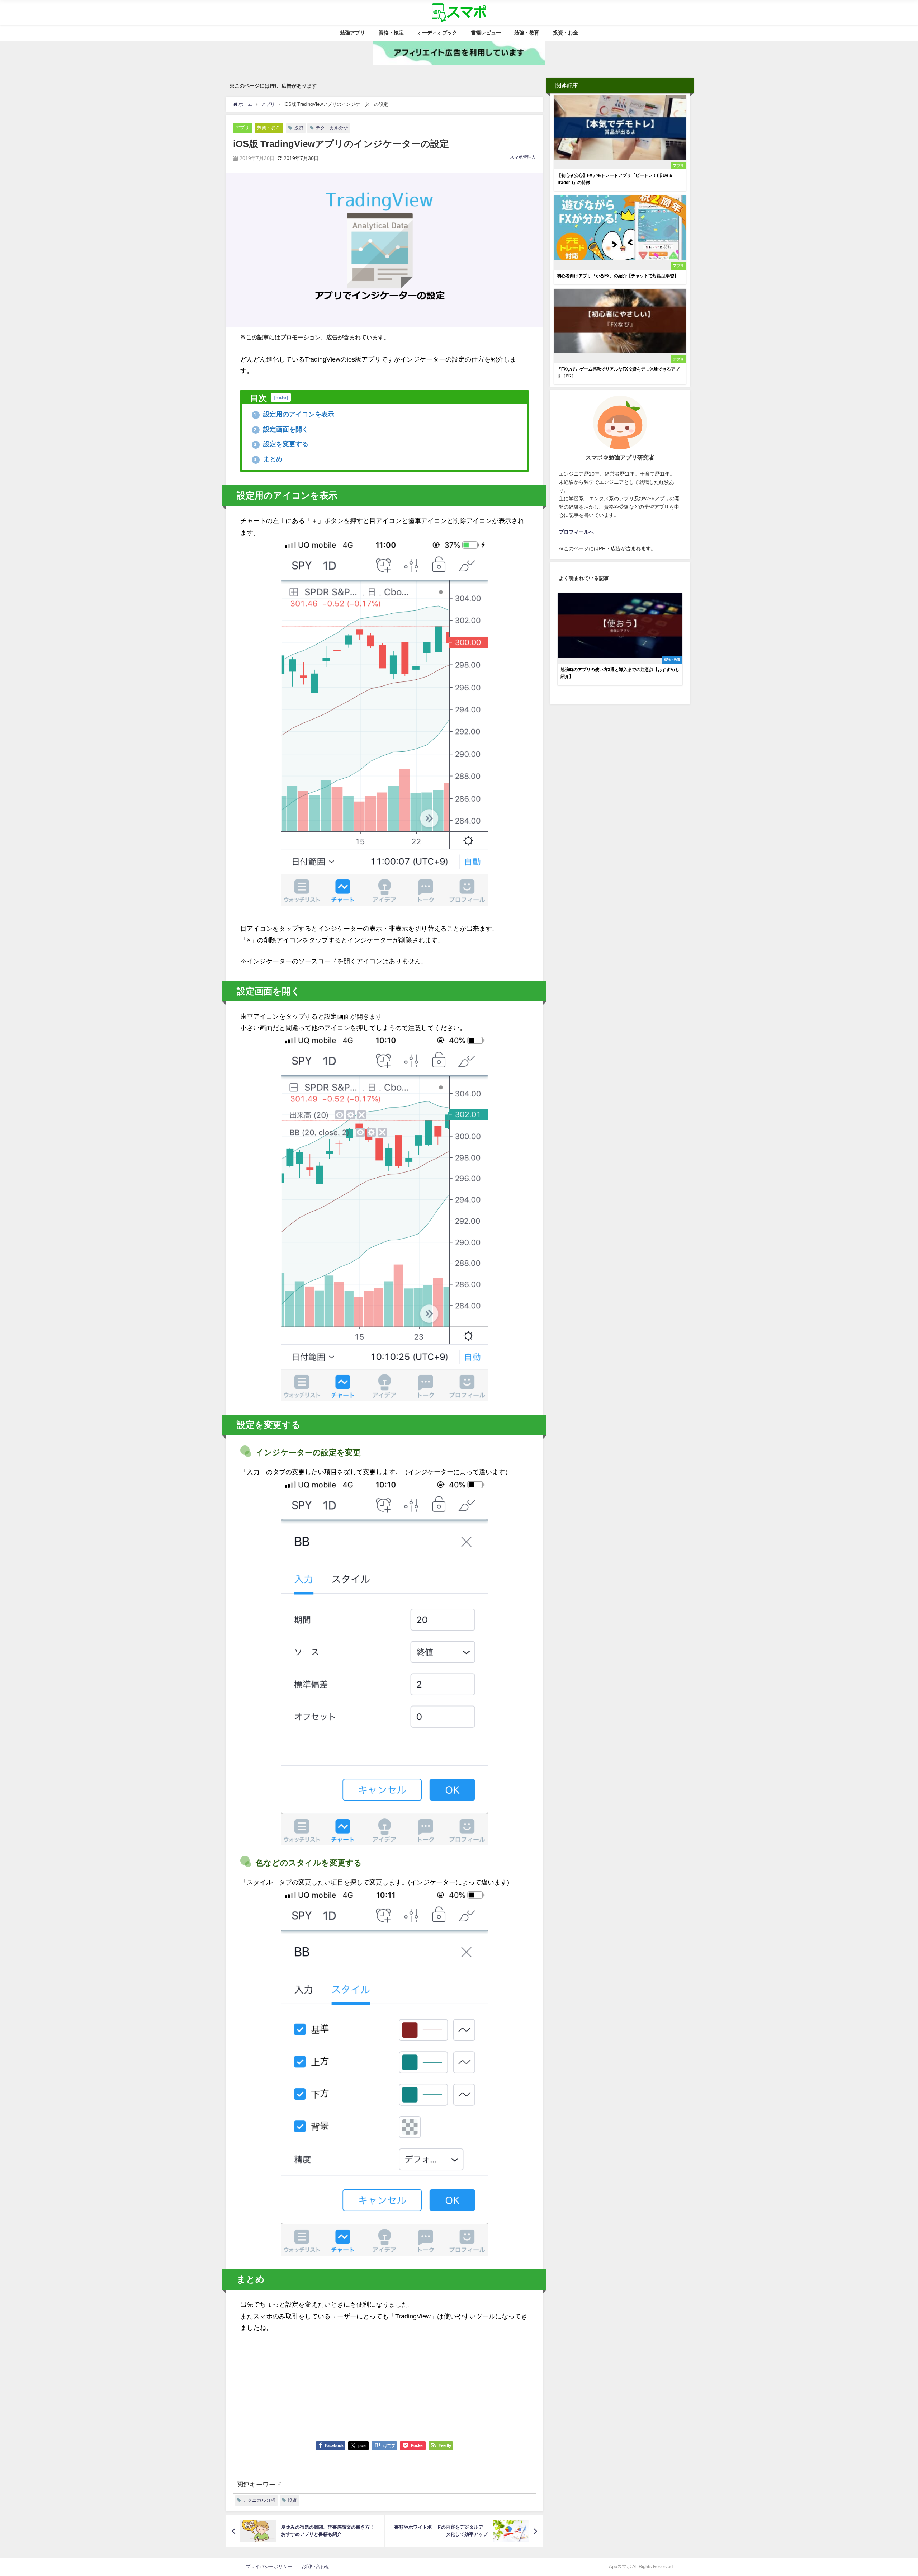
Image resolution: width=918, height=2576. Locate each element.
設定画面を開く (281, 429)
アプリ (242, 128)
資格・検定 (391, 33)
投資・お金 (566, 33)
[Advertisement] (384, 2384)
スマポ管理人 (523, 157)
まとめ (268, 459)
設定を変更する (281, 444)
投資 (299, 128)
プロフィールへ (576, 532)
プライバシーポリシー (271, 2566)
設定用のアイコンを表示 (294, 414)
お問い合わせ (316, 2566)
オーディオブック (437, 33)
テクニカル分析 (332, 128)
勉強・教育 (527, 33)
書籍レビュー (486, 33)
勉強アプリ (352, 33)
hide (281, 397)
